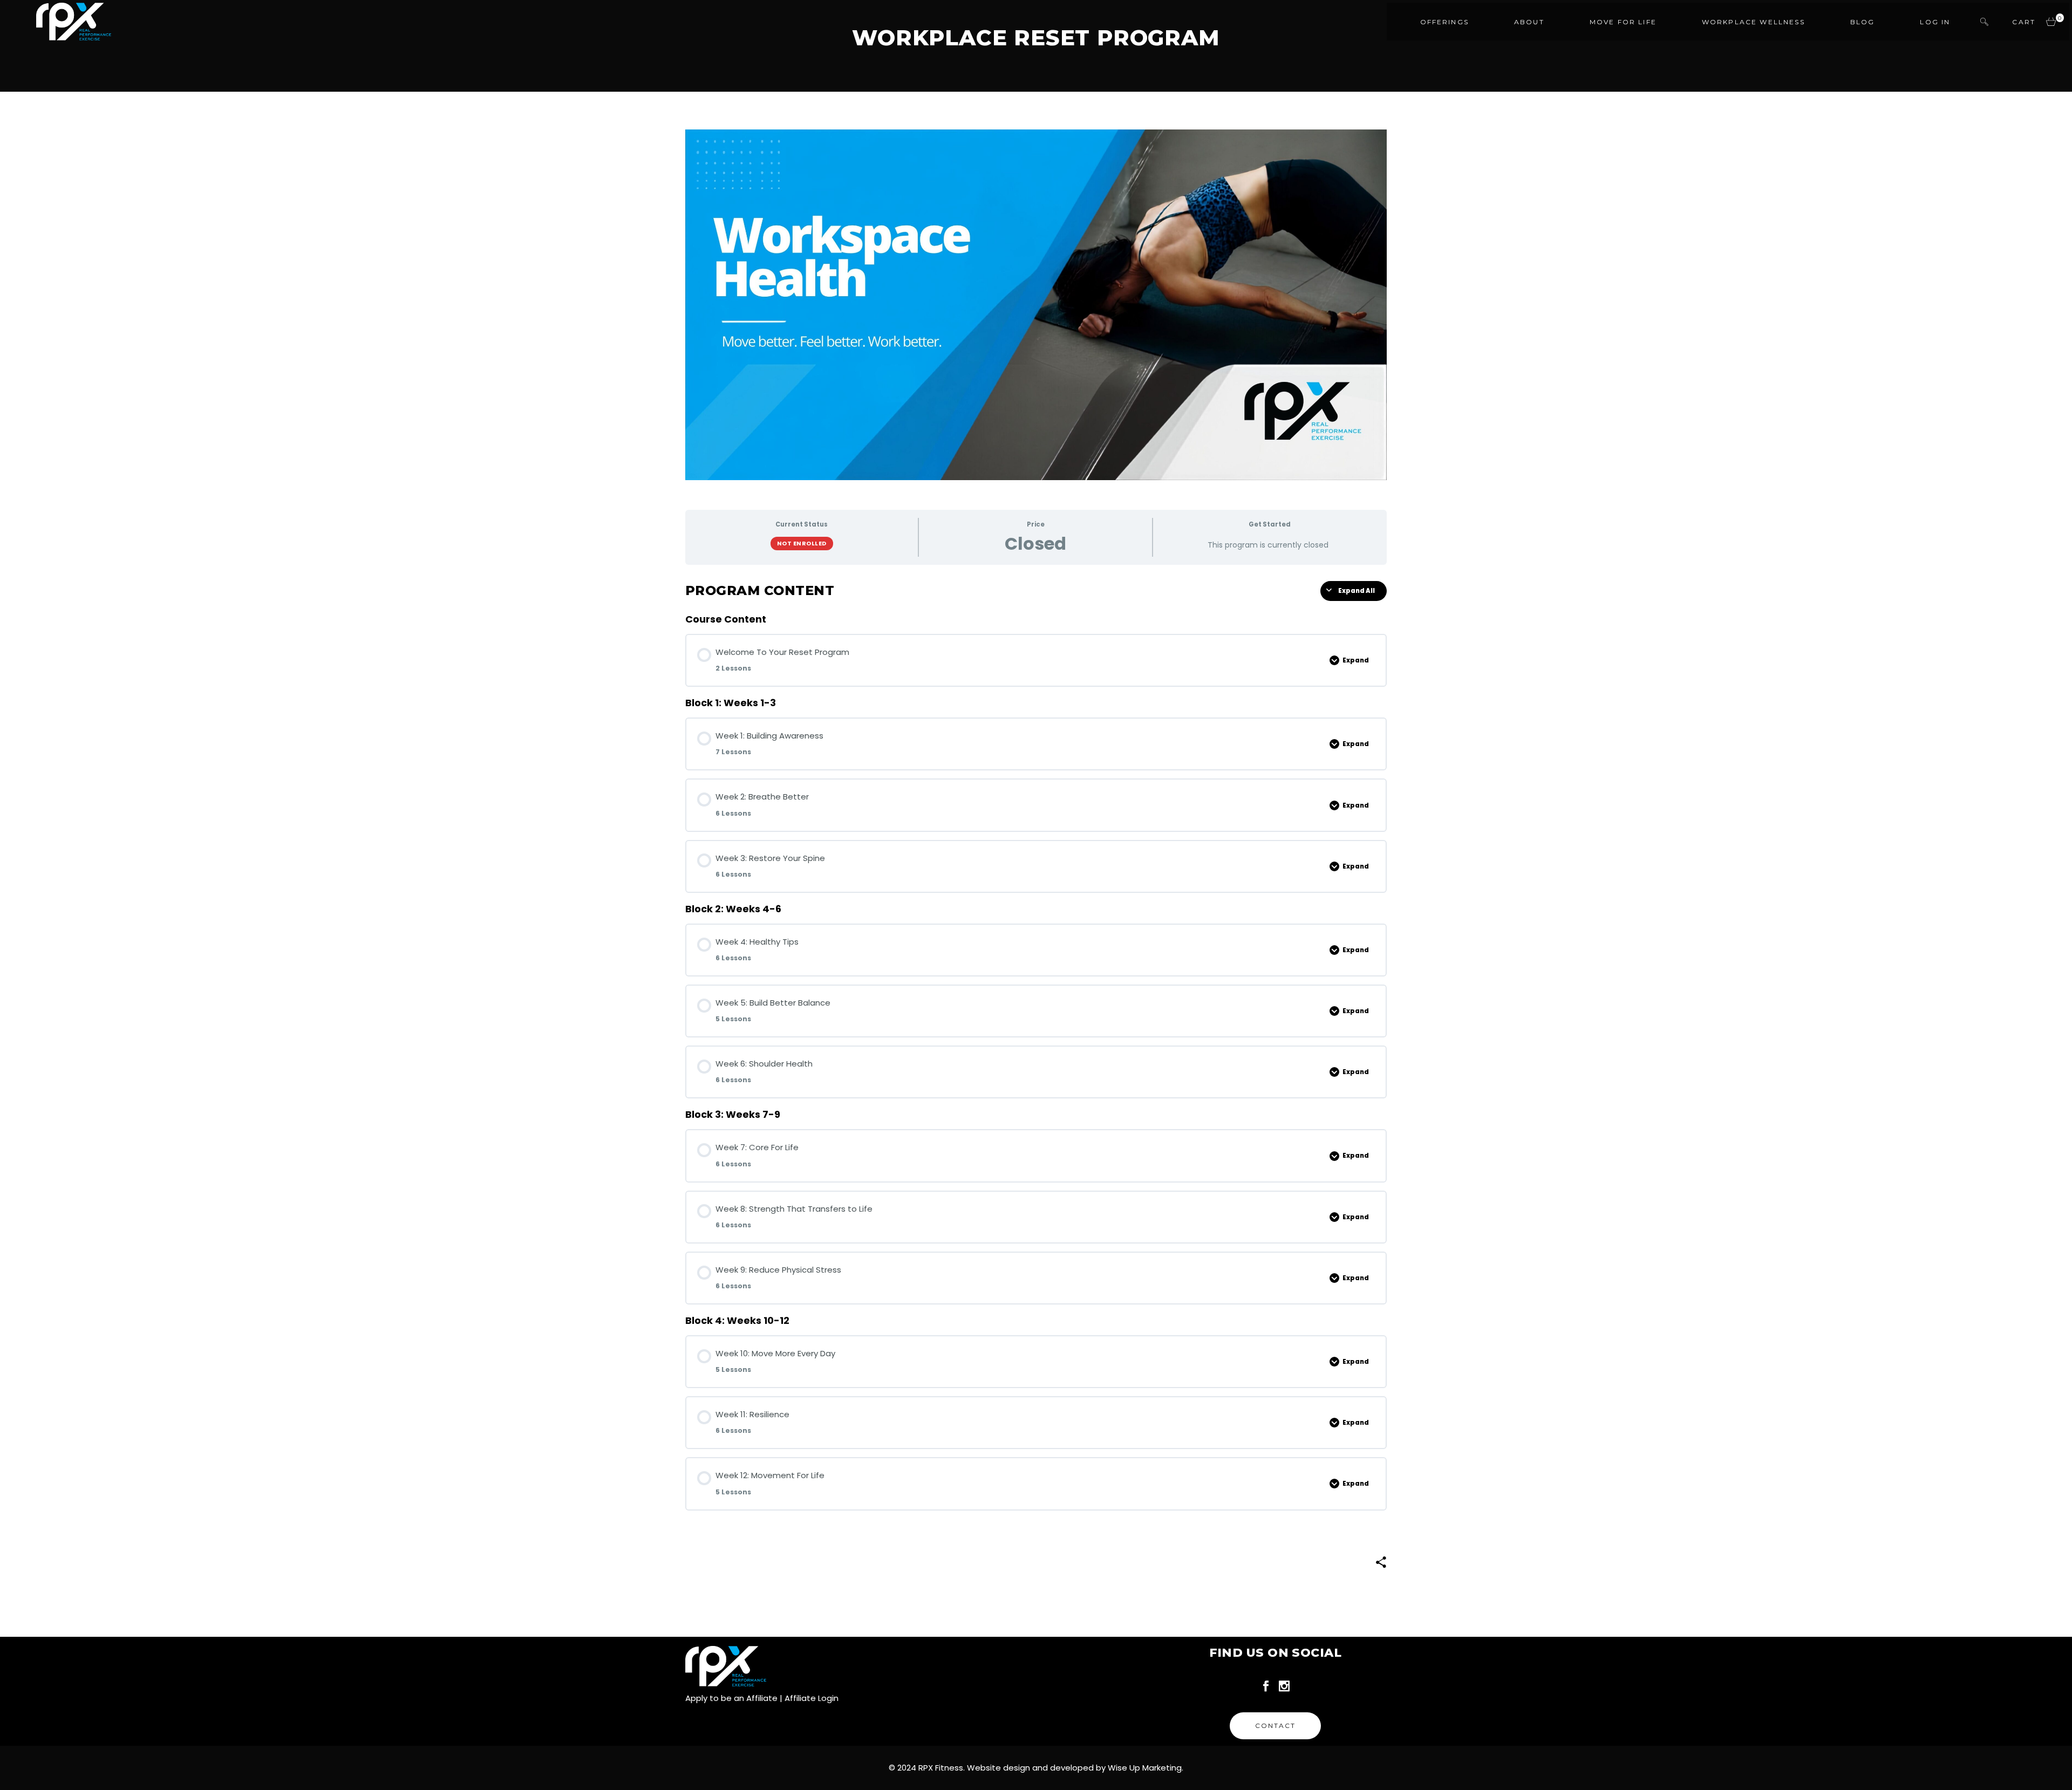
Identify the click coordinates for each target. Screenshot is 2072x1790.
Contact (1275, 1726)
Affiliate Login (812, 1698)
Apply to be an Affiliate (731, 1698)
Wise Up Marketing (1145, 1768)
